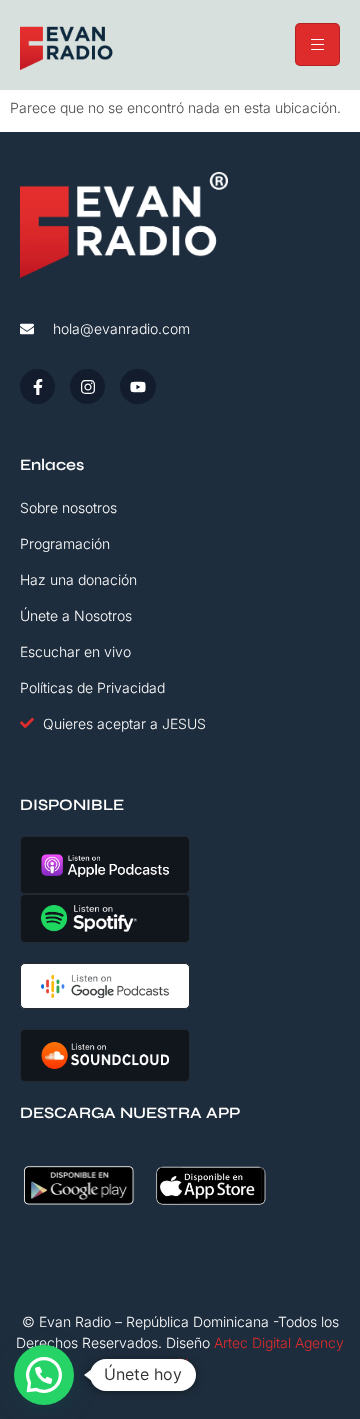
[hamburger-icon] (317, 44)
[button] (44, 1375)
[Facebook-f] (37, 386)
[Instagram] (87, 386)
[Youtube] (137, 386)
